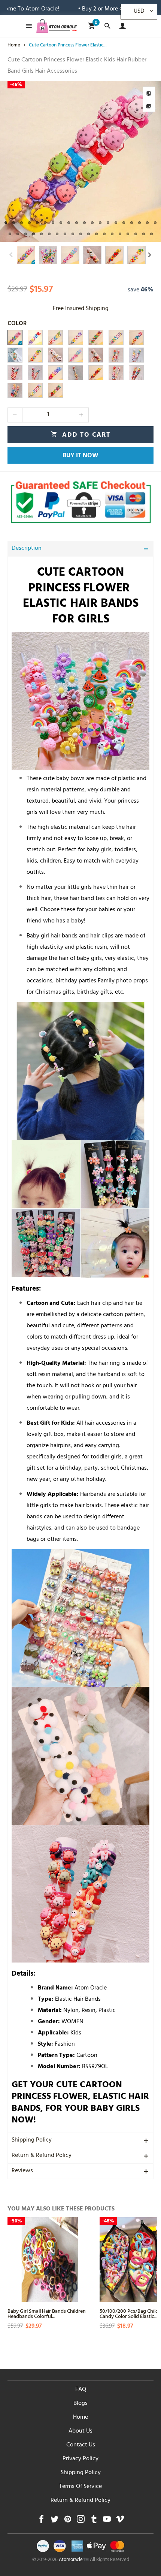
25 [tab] (41, 234)
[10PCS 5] (116, 337)
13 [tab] (100, 223)
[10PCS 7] (35, 355)
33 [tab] (104, 234)
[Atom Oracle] (57, 26)
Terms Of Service (80, 2487)
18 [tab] (139, 223)
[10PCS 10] (35, 390)
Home (80, 2418)
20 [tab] (155, 223)
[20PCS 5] (116, 355)
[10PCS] (15, 337)
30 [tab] (81, 234)
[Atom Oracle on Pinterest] (68, 2521)
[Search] (107, 26)
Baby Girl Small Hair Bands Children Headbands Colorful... (47, 2313)
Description (27, 549)
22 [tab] (18, 234)
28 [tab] (65, 234)
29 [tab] (73, 234)
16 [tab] (124, 223)
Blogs (80, 2404)
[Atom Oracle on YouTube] (107, 2521)
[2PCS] (15, 355)
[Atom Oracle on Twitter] (54, 2521)
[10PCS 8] (76, 337)
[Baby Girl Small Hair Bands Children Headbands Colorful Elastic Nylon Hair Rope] (50, 2260)
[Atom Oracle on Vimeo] (120, 2521)
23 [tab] (26, 234)
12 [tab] (92, 223)
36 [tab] (128, 234)
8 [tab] (61, 223)
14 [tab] (108, 223)
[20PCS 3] (35, 373)
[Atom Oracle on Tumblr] (94, 2521)
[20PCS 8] (96, 355)
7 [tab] (53, 223)
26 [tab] (49, 234)
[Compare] (149, 93)
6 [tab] (45, 223)
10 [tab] (77, 223)
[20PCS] (136, 373)
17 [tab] (132, 223)
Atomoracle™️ (74, 2560)
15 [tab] (116, 223)
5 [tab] (37, 223)
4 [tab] (29, 223)
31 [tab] (89, 234)
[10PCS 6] (76, 355)
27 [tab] (57, 234)
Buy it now (80, 456)
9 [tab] (69, 223)
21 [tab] (10, 234)
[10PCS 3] (55, 337)
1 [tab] (6, 223)
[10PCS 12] (55, 373)
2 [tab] (14, 223)
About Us (80, 2431)
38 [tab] (144, 234)
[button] (11, 255)
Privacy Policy (80, 2459)
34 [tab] (112, 234)
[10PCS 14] (76, 373)
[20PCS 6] (15, 390)
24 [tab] (34, 234)
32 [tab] (96, 234)
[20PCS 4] (15, 373)
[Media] (149, 106)
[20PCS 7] (116, 373)
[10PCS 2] (35, 337)
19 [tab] (147, 223)
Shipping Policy (32, 2140)
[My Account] (121, 26)
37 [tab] (136, 234)
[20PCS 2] (136, 355)
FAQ (81, 2390)
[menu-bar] (27, 26)
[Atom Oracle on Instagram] (81, 2521)
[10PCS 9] (96, 337)
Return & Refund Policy (42, 2156)
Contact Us (81, 2445)
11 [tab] (84, 223)
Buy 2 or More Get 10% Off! (64, 9)
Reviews (22, 2171)
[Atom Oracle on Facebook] (41, 2521)
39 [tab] (151, 234)
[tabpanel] (80, 161)
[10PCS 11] (55, 390)
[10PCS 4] (136, 337)
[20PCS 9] (55, 355)
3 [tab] (22, 223)
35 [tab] (120, 234)
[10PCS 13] (96, 373)
